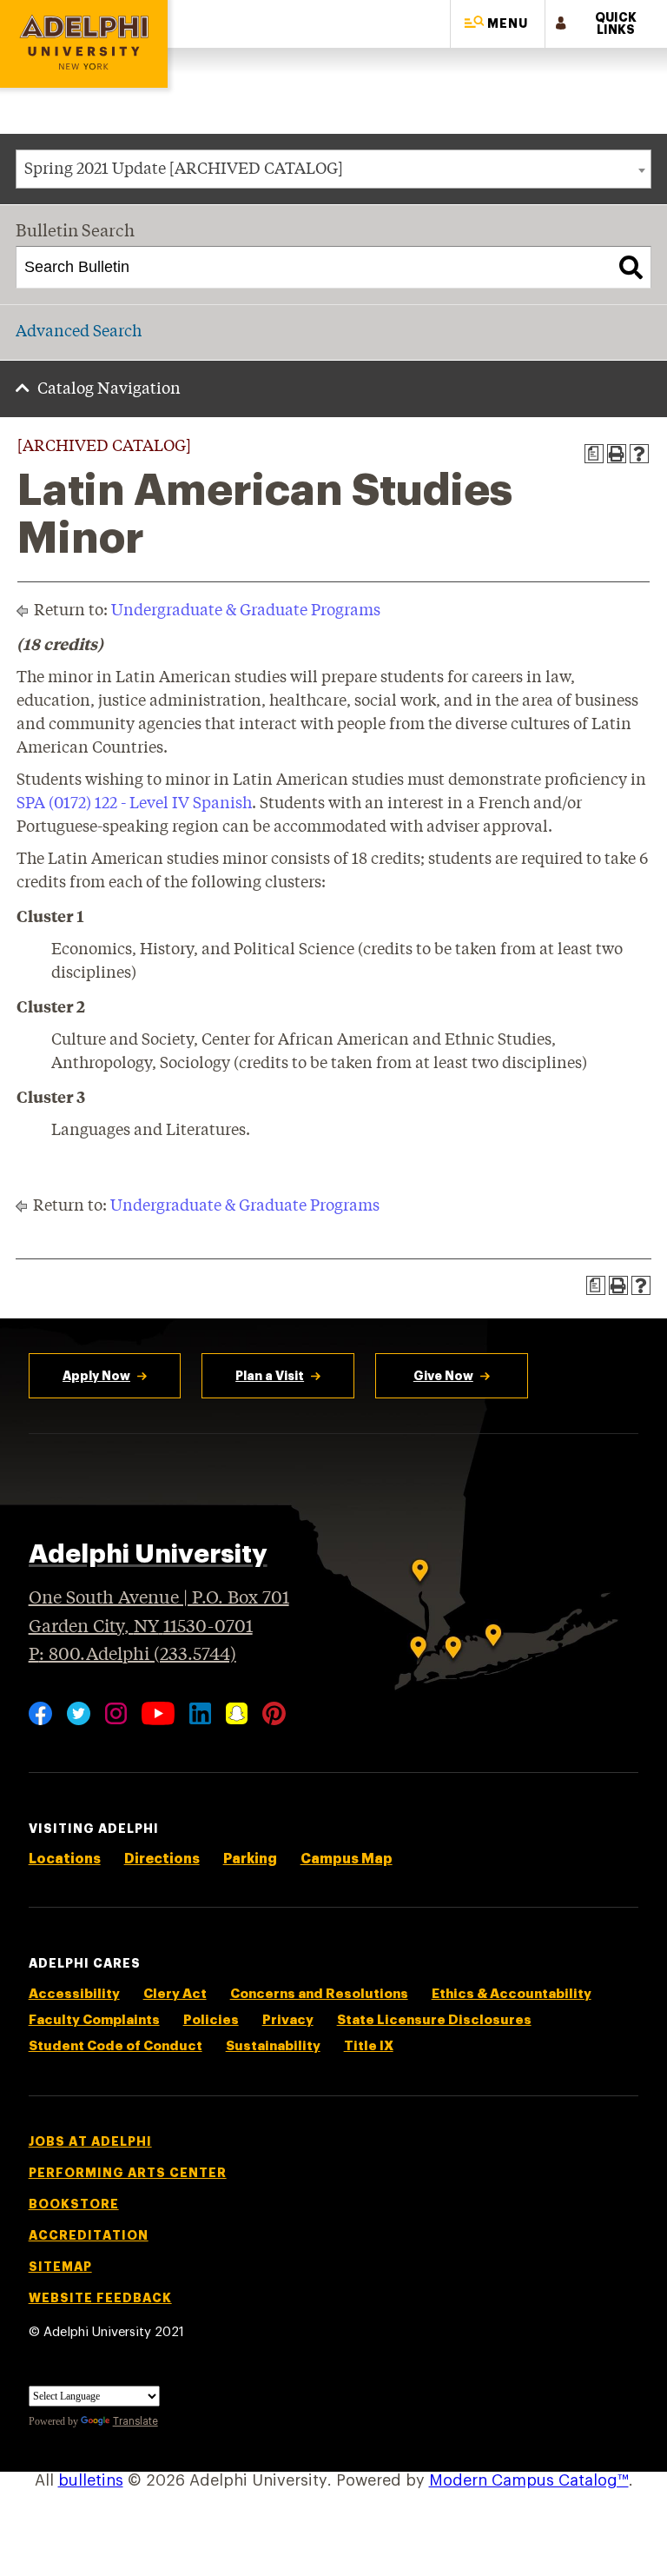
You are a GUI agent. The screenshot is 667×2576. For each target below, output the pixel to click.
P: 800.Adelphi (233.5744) (132, 1655)
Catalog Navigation (109, 389)
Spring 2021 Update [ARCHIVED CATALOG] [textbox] (184, 169)
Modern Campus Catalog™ (529, 2480)
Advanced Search (79, 332)
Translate (135, 2421)
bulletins (91, 2480)
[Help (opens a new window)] (639, 454)
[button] (498, 24)
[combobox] (333, 169)
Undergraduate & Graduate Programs (246, 611)
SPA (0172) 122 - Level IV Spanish (134, 804)
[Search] (631, 268)
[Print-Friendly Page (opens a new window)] (617, 454)
